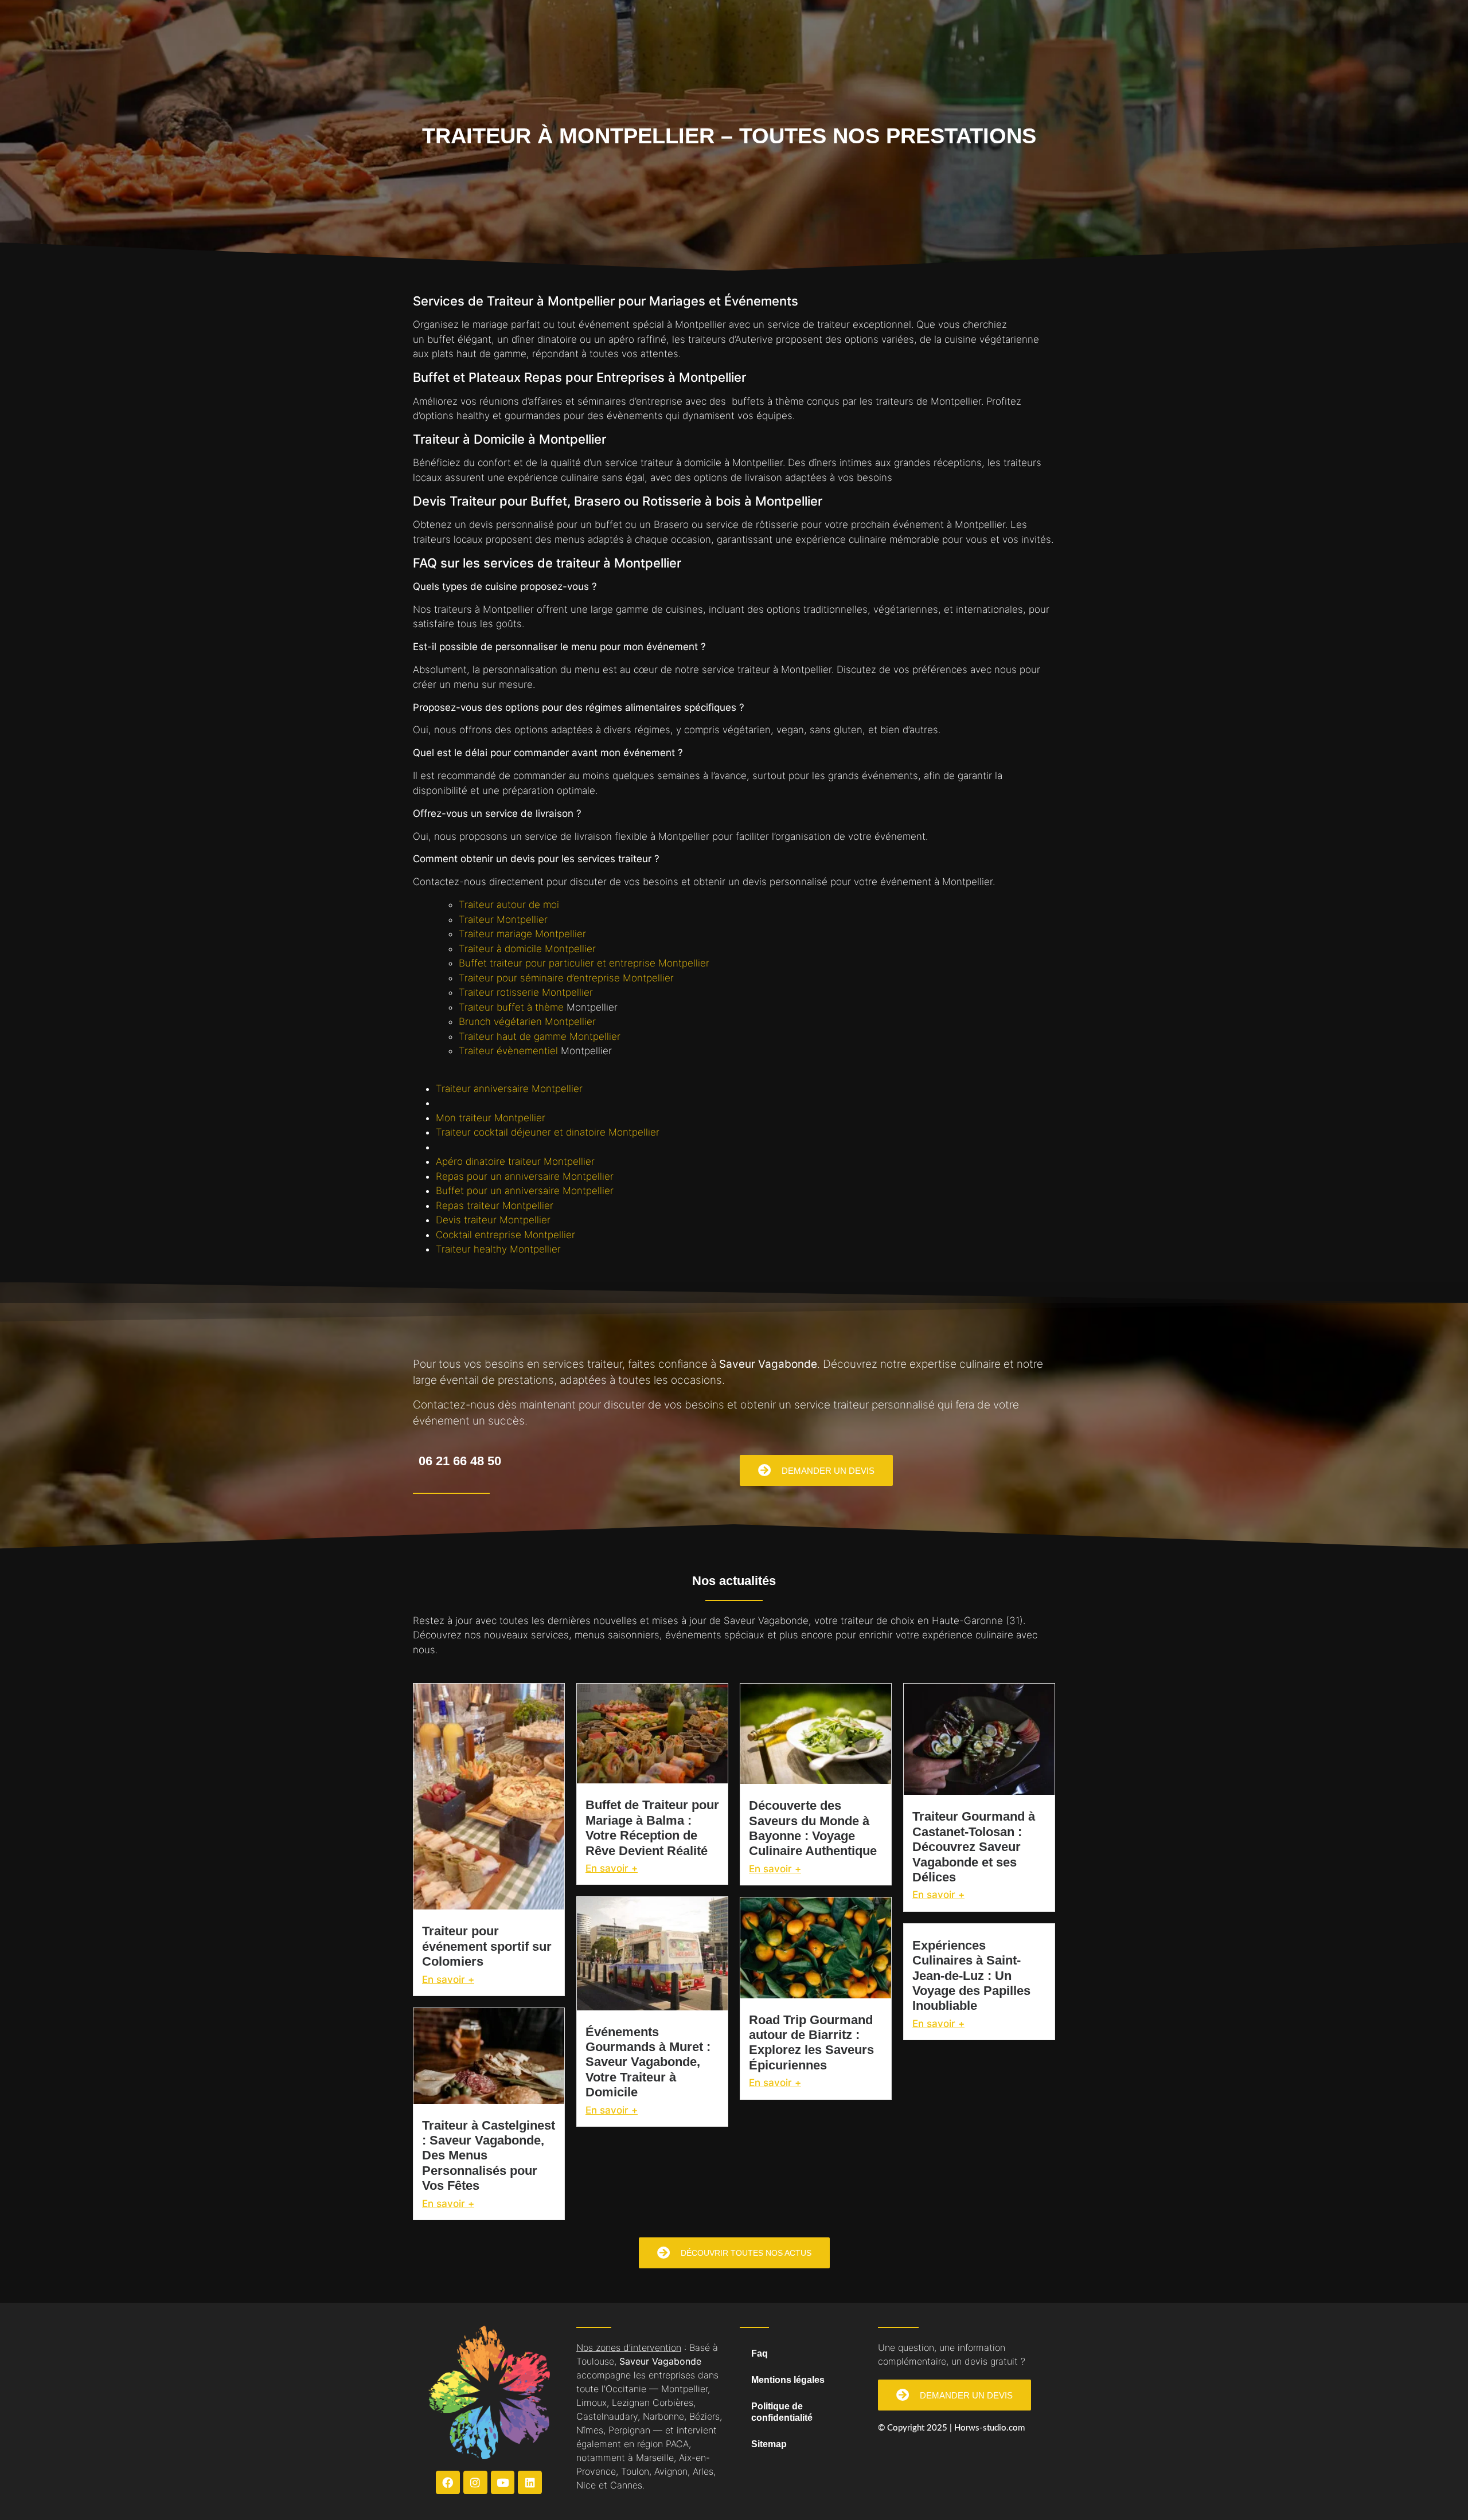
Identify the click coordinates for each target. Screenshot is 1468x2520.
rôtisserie (777, 525)
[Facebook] (448, 2483)
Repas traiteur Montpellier (495, 1206)
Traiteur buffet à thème (513, 1007)
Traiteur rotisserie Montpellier (526, 992)
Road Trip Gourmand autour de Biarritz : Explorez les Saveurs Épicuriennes (811, 2042)
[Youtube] (503, 2483)
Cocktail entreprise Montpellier (505, 1235)
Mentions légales (788, 2380)
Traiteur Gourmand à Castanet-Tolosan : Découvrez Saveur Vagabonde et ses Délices (974, 1847)
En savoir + (448, 1979)
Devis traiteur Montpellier (493, 1220)
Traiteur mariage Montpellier (522, 934)
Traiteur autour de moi (509, 905)
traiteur (833, 324)
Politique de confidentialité (782, 2412)
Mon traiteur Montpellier (491, 1118)
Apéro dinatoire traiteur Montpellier (515, 1161)
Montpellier (700, 324)
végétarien (747, 730)
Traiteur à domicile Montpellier (527, 949)
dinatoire (557, 339)
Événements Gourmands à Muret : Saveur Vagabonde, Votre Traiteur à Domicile (648, 2062)
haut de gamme (491, 354)
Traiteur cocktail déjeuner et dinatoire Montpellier (548, 1132)
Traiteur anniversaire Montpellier (509, 1089)
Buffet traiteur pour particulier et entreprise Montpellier (584, 963)
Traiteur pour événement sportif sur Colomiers (487, 1946)
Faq (760, 2353)
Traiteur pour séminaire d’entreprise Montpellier (566, 978)
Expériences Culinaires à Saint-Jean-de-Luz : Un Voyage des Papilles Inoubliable (971, 1976)
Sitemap (769, 2444)
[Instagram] (475, 2483)
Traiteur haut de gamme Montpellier (540, 1036)
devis (481, 525)
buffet (441, 339)
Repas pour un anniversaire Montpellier (525, 1176)
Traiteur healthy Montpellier (498, 1249)
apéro (621, 339)
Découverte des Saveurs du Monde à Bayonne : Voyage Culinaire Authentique (813, 1828)
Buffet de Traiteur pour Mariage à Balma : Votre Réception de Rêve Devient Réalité (652, 1828)
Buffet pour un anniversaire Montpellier (525, 1191)
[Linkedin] (530, 2483)
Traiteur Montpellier (503, 919)
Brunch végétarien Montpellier (527, 1022)
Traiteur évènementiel (510, 1051)
